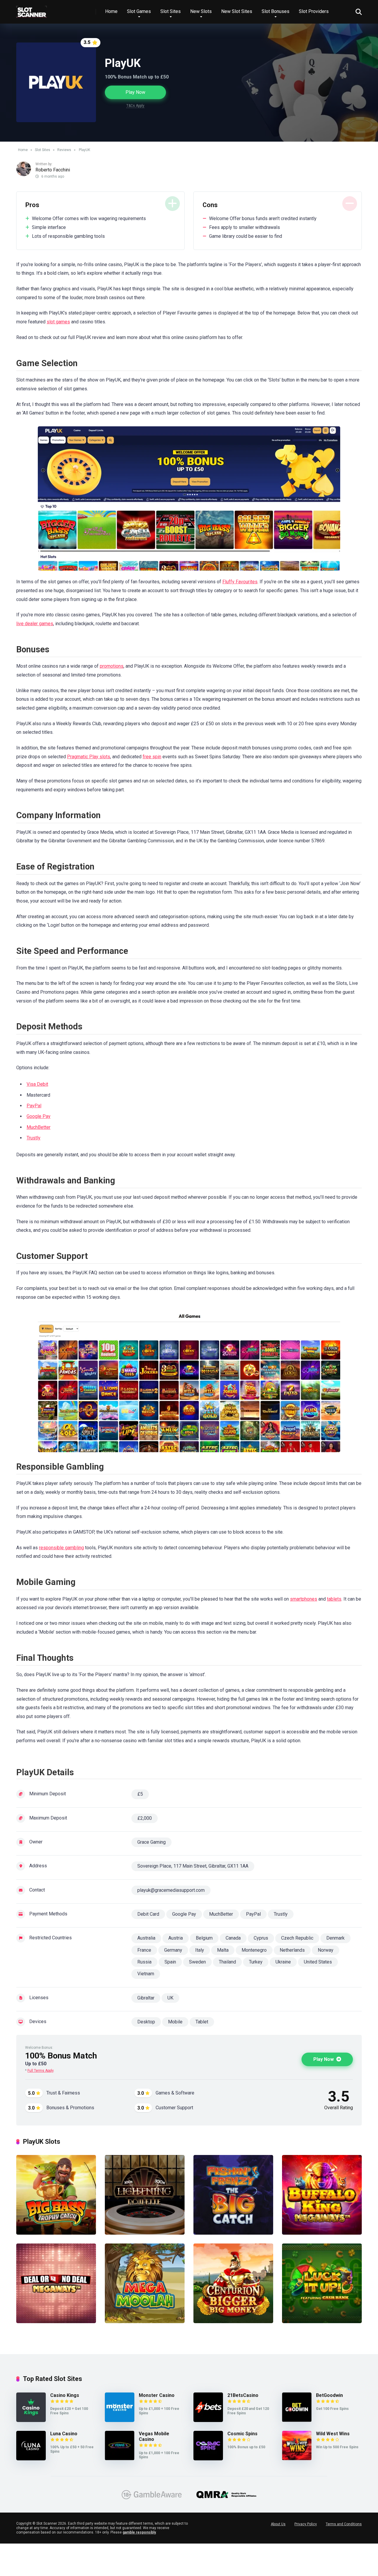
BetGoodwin (329, 2395)
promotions (112, 666)
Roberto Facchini (53, 170)
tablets (334, 1599)
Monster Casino (157, 2395)
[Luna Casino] (31, 2459)
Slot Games (139, 11)
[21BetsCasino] (208, 2420)
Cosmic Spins (242, 2434)
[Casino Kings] (31, 2420)
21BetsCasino (243, 2395)
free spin (152, 757)
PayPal (34, 1106)
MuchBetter (39, 1127)
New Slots (201, 11)
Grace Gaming (151, 1842)
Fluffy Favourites (240, 582)
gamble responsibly (139, 2532)
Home (111, 11)
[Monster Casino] (120, 2420)
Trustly (34, 1138)
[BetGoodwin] (297, 2420)
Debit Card (148, 1914)
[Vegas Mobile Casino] (120, 2459)
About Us (278, 2524)
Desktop (146, 2022)
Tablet (202, 2022)
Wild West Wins (333, 2434)
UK (170, 1998)
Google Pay (39, 1116)
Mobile (175, 2022)
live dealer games (35, 624)
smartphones (304, 1599)
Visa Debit (37, 1084)
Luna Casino (64, 2434)
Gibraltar (146, 1998)
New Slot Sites (237, 11)
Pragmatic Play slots (89, 757)
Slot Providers (314, 11)
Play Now (135, 92)
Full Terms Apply (40, 2071)
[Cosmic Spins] (208, 2459)
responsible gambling (61, 1548)
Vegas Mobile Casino (154, 2436)
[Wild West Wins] (297, 2459)
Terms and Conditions (344, 2524)
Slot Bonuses (276, 11)
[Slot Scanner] (32, 10)
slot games (58, 322)
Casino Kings (65, 2395)
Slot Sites (171, 11)
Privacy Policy (306, 2524)
